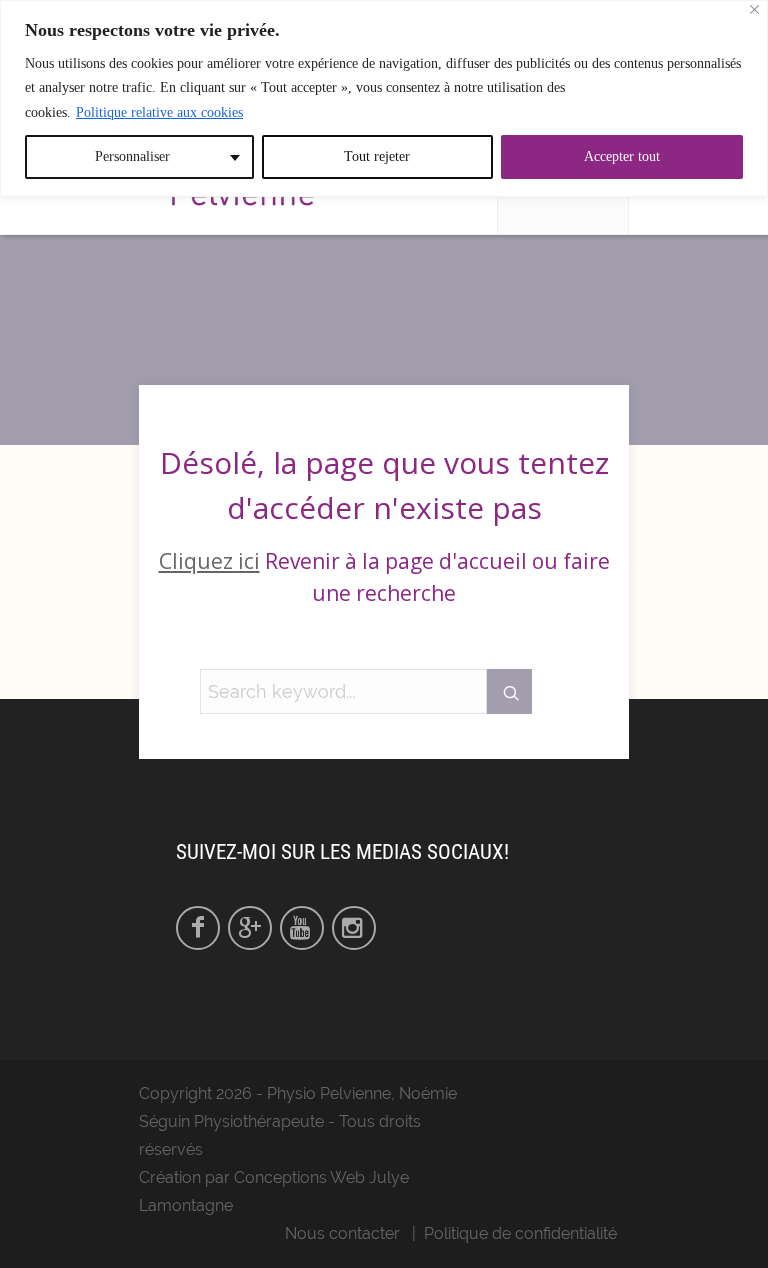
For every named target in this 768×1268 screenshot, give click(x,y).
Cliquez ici (209, 561)
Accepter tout (622, 156)
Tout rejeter (377, 156)
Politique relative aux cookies (159, 112)
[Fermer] (754, 9)
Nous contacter (342, 1233)
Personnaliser (132, 156)
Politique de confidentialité (520, 1233)
